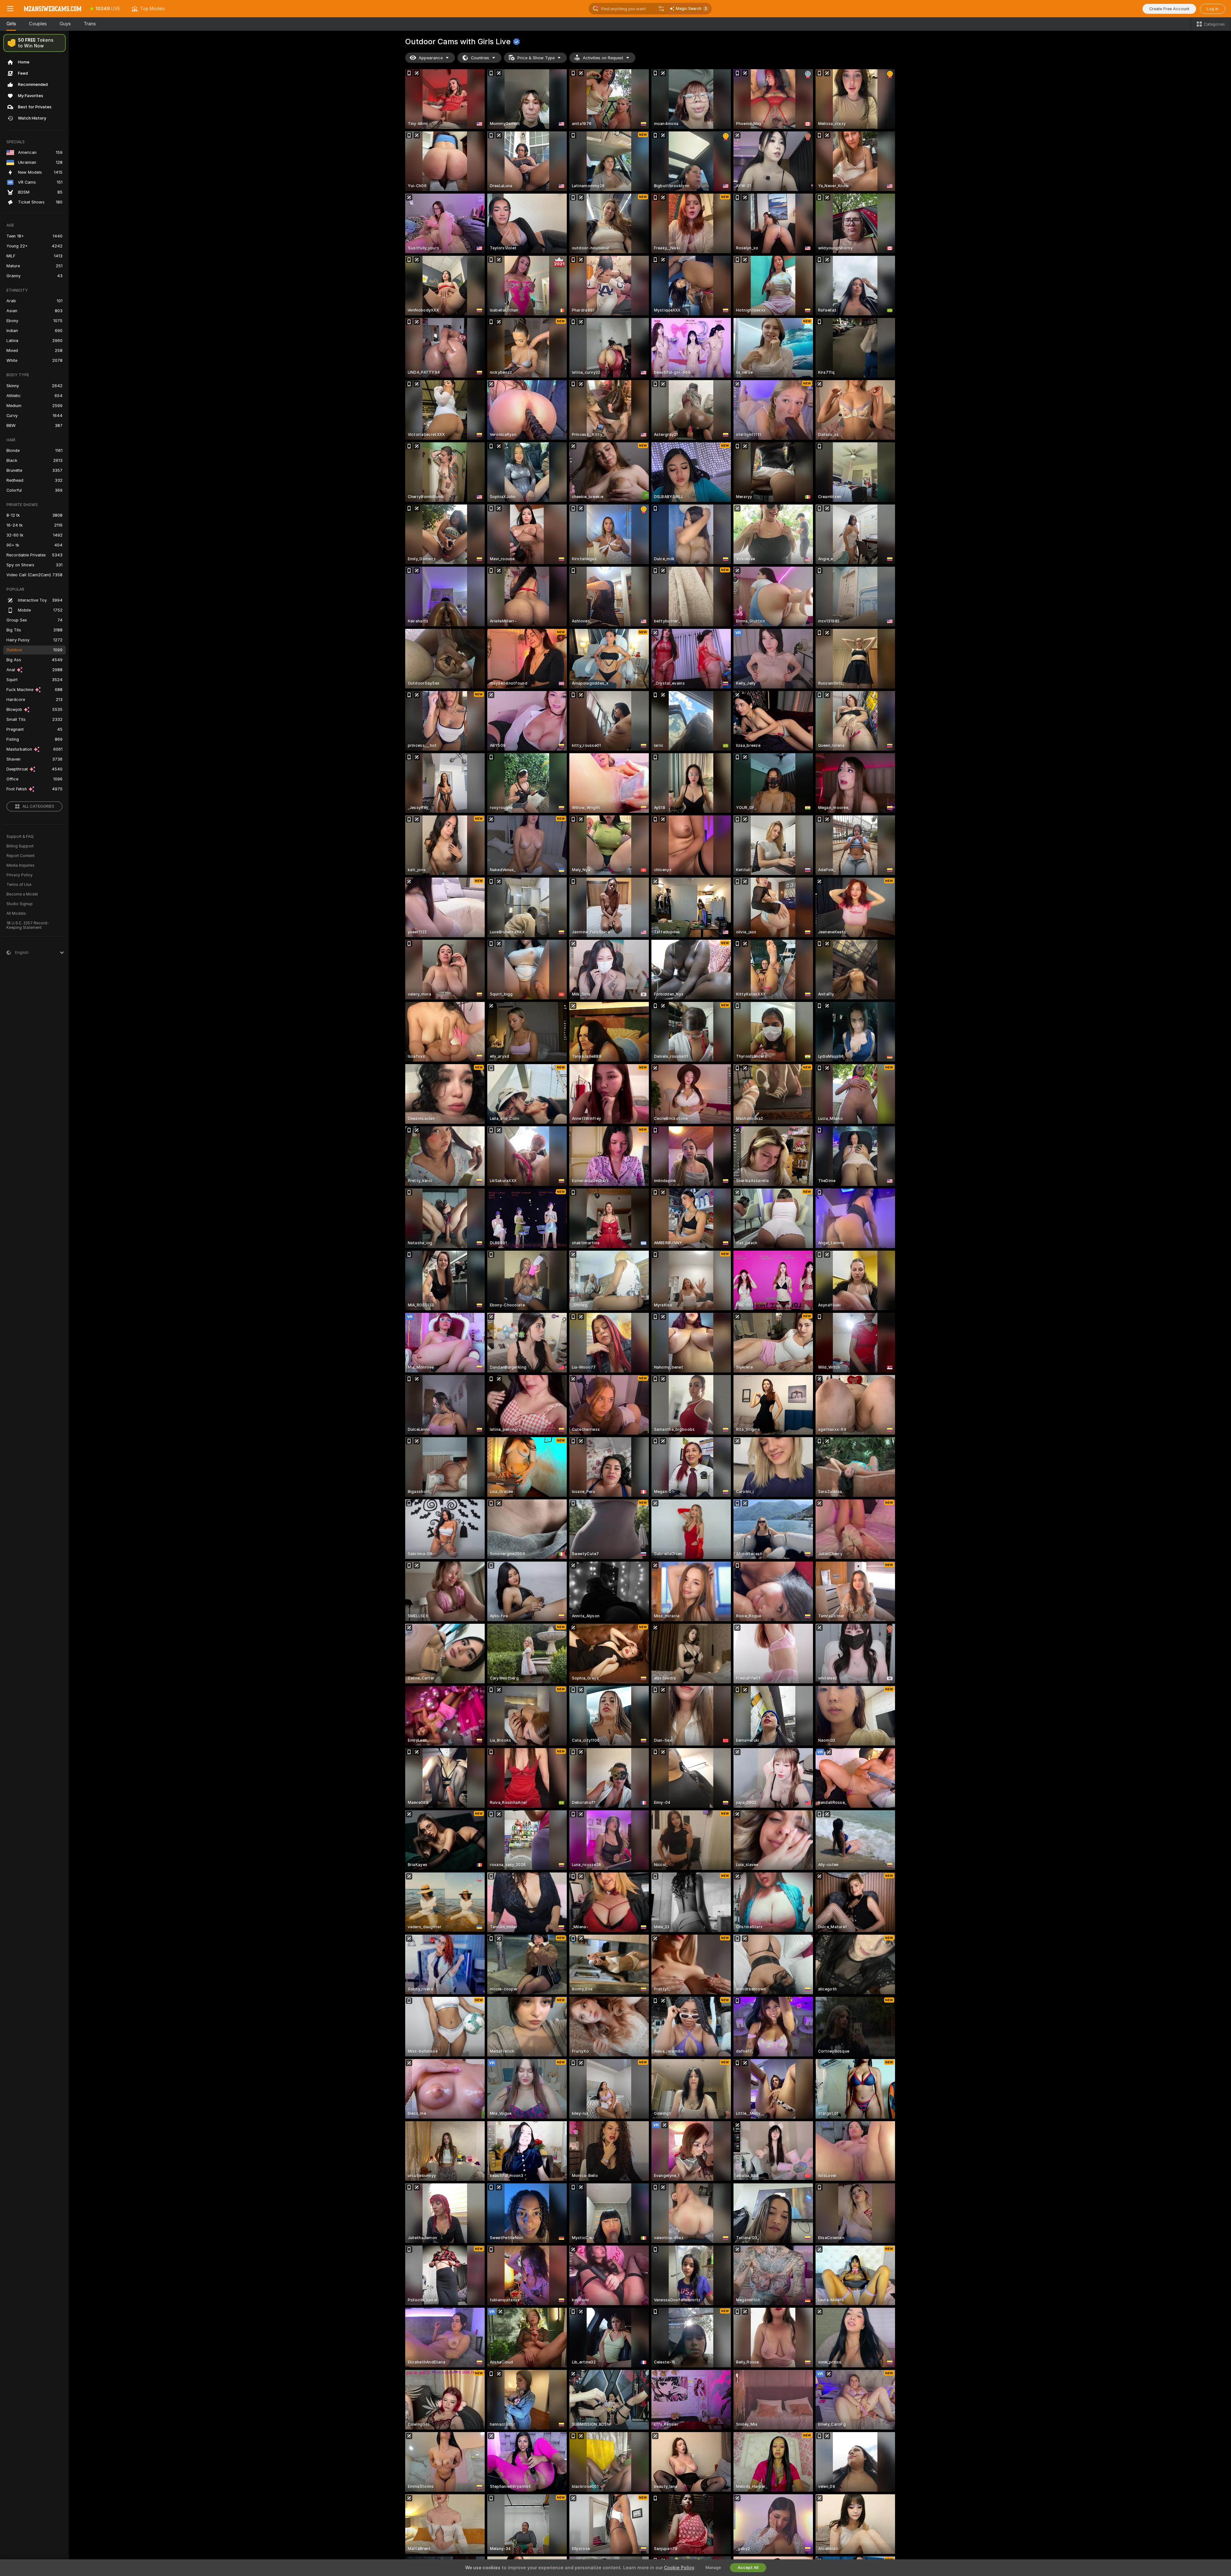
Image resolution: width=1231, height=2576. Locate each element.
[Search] (661, 9)
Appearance (431, 58)
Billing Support (20, 846)
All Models (16, 913)
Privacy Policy (20, 875)
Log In (1213, 9)
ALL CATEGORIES (38, 806)
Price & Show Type (536, 58)
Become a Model (22, 894)
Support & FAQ (20, 837)
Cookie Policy (679, 2568)
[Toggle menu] (10, 9)
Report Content (21, 856)
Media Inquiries (21, 865)
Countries (480, 58)
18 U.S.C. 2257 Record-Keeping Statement (28, 925)
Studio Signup (20, 904)
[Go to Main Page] (53, 9)
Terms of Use (19, 885)
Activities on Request (603, 58)
